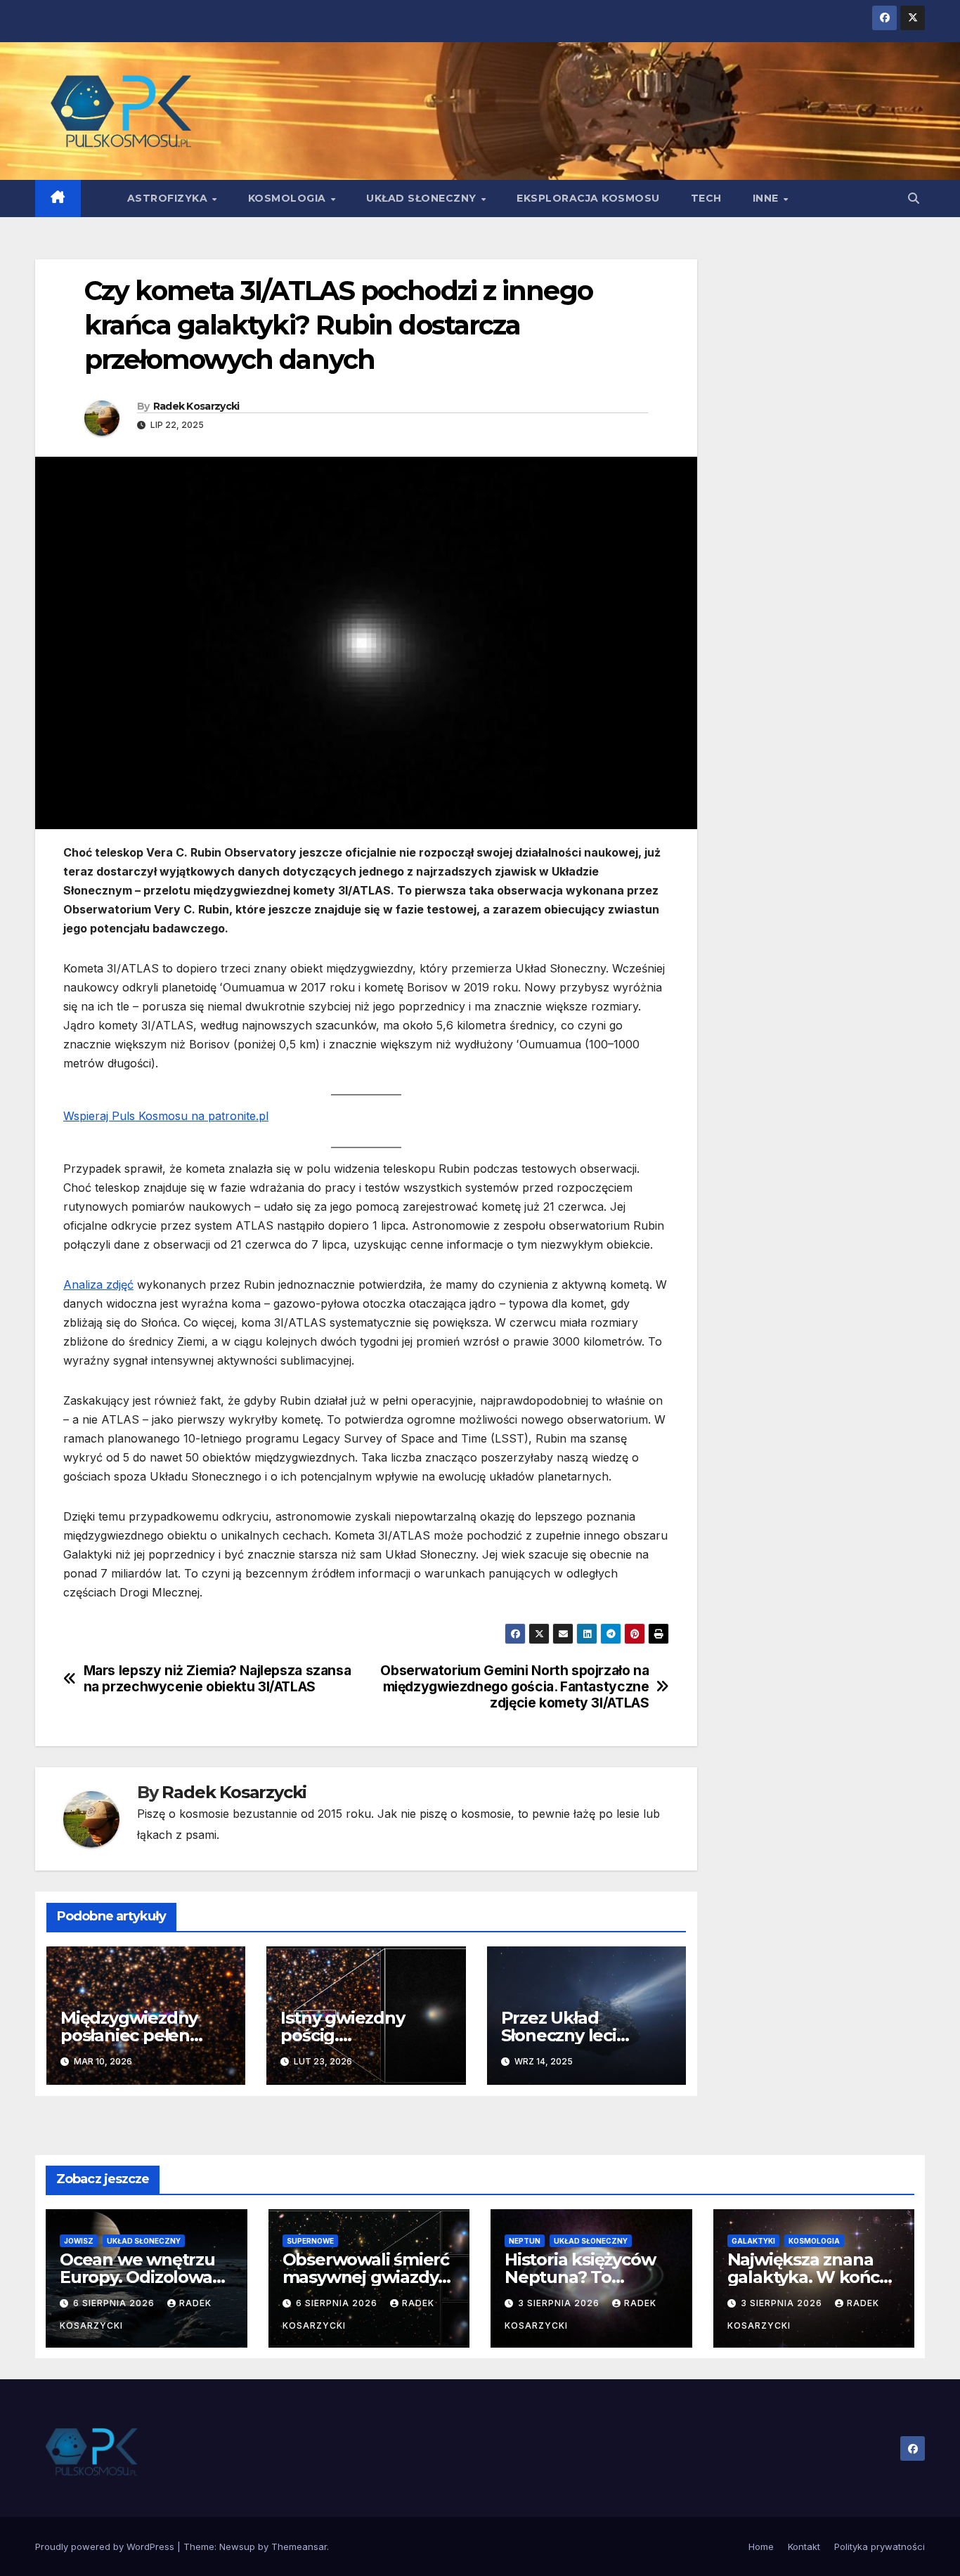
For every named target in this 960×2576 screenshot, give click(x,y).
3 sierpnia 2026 (560, 2303)
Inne (767, 198)
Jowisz (79, 2241)
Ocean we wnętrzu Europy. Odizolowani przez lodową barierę (146, 2277)
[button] (914, 198)
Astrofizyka (169, 198)
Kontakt (804, 2546)
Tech (706, 198)
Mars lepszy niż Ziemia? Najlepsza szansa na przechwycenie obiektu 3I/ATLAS (218, 1679)
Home (761, 2546)
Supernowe (310, 2241)
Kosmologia (289, 198)
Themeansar (299, 2546)
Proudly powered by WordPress (106, 2546)
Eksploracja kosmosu (588, 198)
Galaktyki (753, 2241)
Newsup (237, 2546)
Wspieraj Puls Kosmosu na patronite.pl (166, 1116)
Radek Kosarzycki (196, 406)
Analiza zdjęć (98, 1284)
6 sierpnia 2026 (115, 2303)
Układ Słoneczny (423, 198)
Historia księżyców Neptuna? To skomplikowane (580, 2277)
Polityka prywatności (880, 2546)
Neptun (525, 2241)
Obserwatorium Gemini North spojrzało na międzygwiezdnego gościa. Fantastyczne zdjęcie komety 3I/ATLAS (514, 1687)
